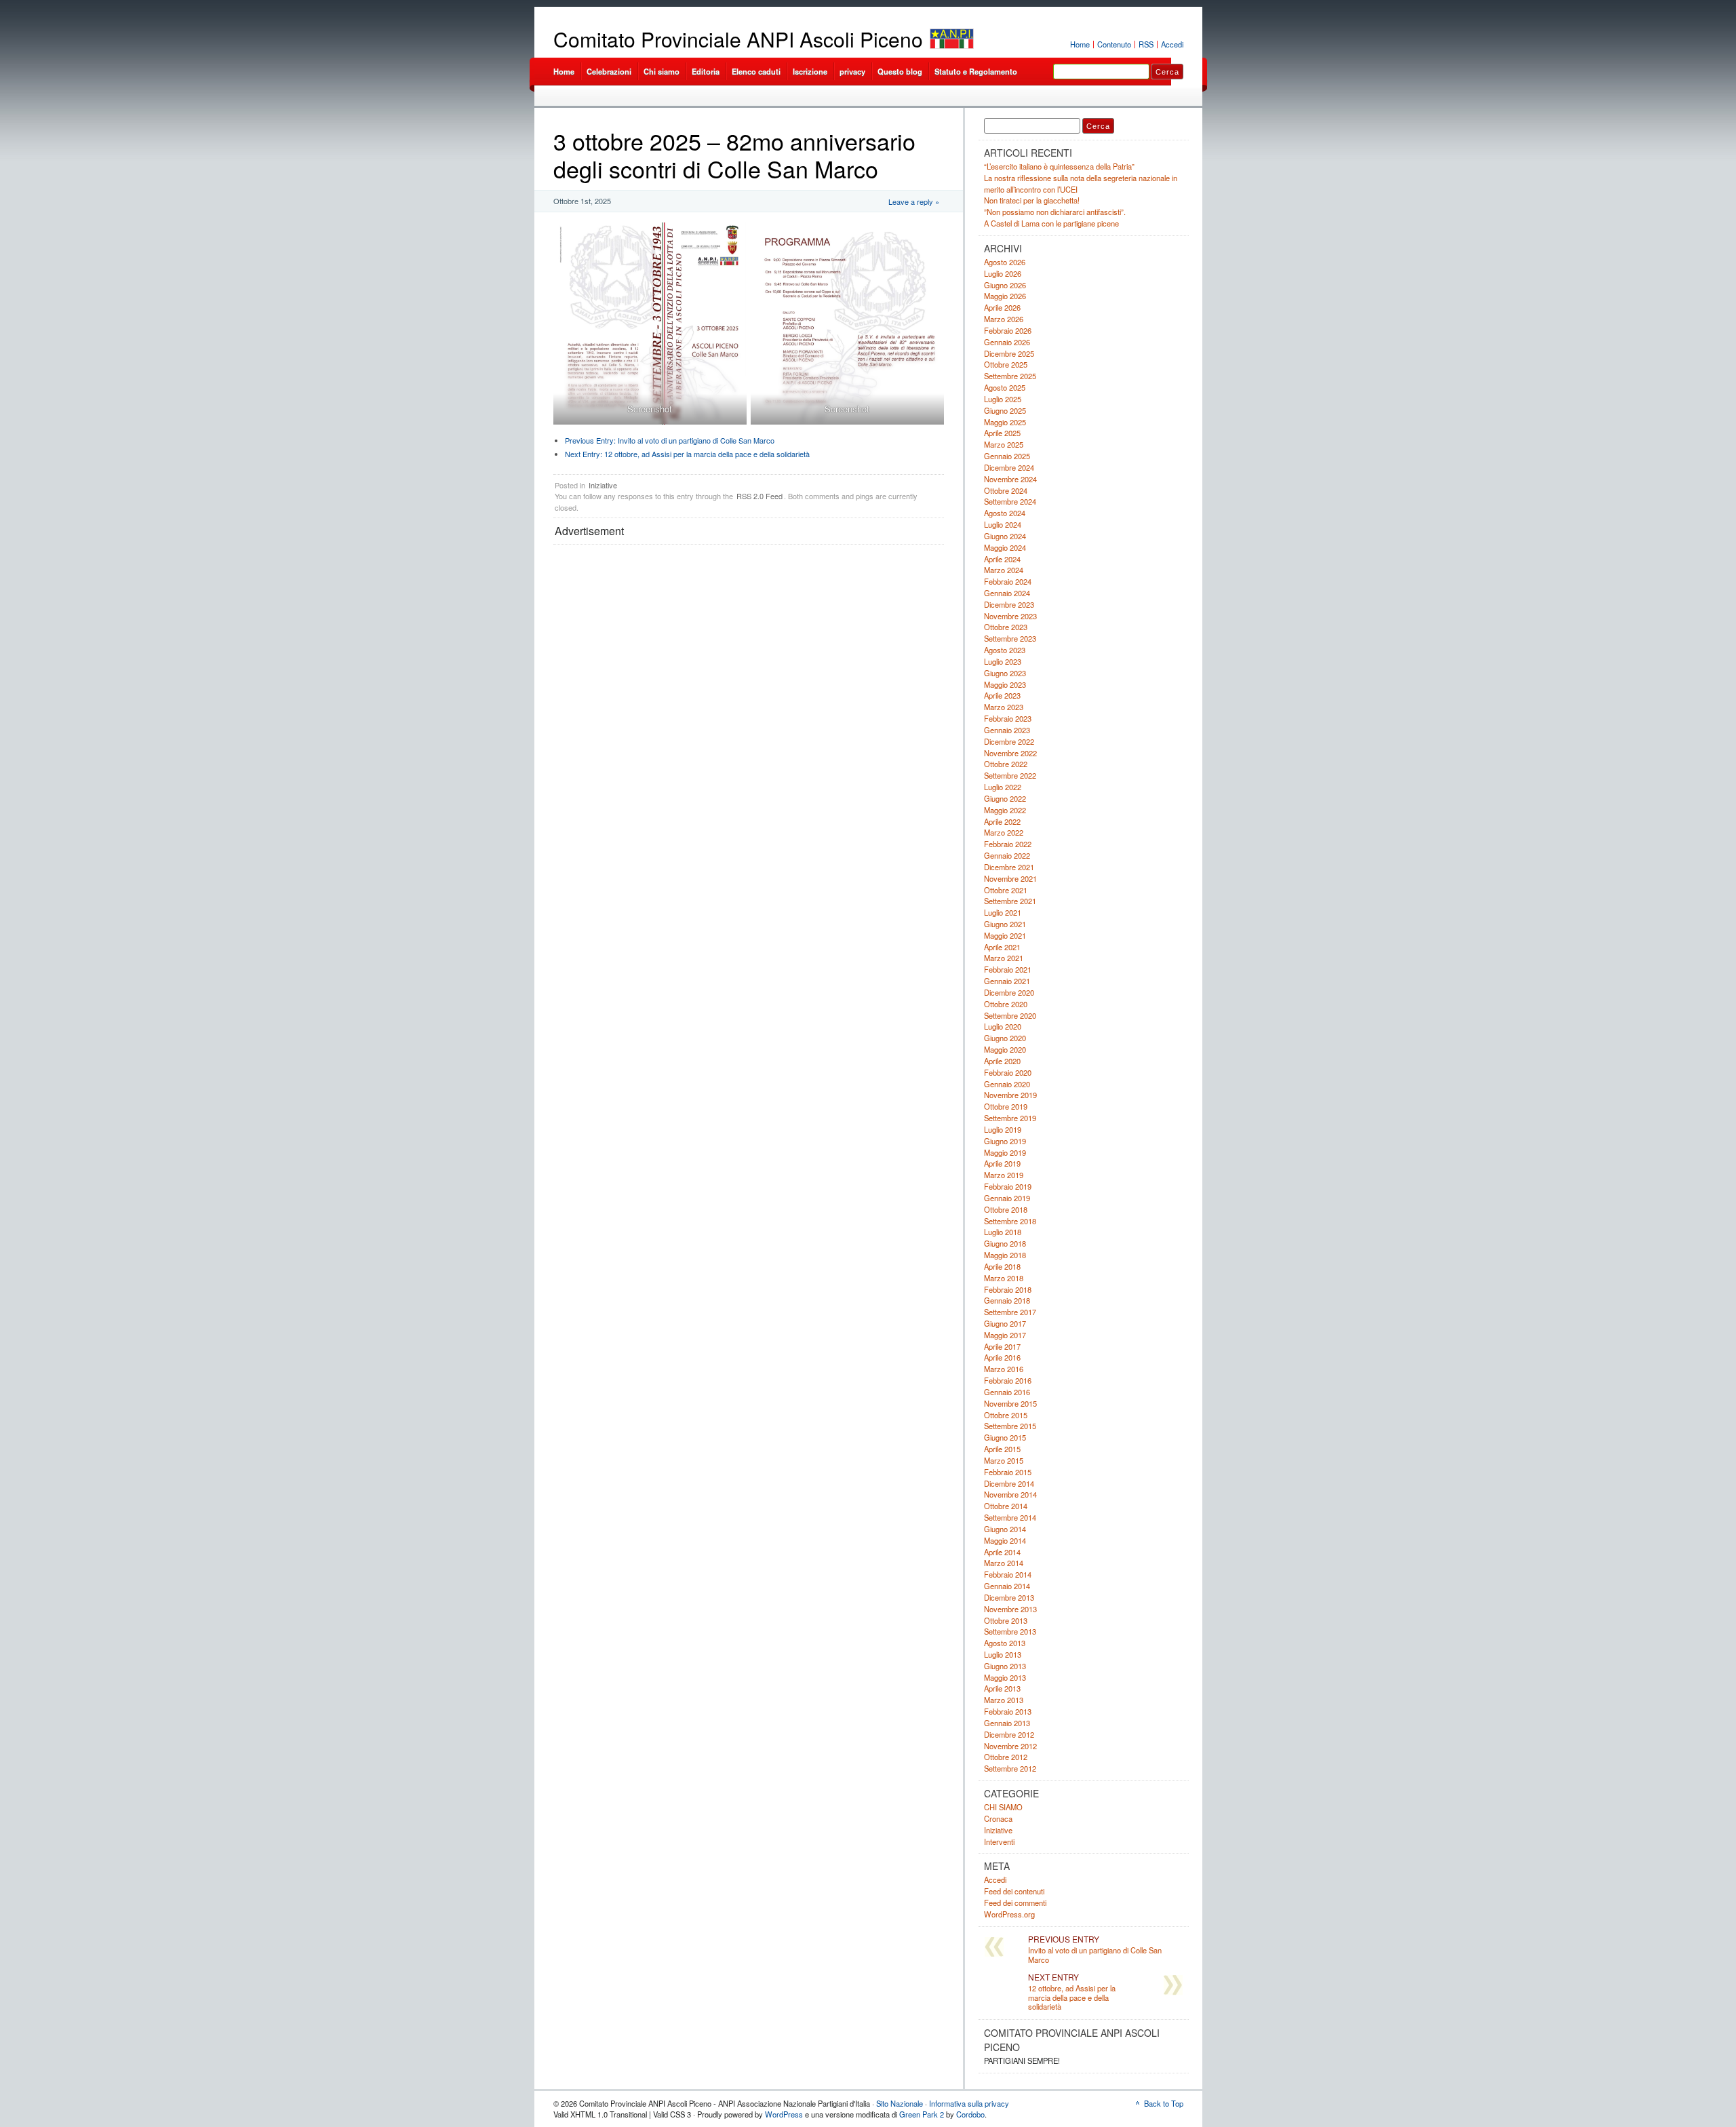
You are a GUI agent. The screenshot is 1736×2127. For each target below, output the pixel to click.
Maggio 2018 (1005, 1255)
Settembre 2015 (1010, 1426)
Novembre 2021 (1010, 878)
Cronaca (998, 1818)
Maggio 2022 (1005, 810)
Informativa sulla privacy (969, 2103)
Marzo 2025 (1004, 444)
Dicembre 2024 (1009, 467)
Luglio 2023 (1003, 661)
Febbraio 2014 (1008, 1574)
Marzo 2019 (1004, 1175)
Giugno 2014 (1005, 1529)
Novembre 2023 (1010, 616)
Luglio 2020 (1003, 1026)
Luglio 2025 (1003, 399)
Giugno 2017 (1005, 1323)
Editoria (706, 71)
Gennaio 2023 (1007, 730)
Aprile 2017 (1002, 1346)
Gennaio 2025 (1007, 456)
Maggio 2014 (1005, 1540)
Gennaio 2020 (1007, 1084)
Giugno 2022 (1005, 798)
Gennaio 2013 (1007, 1723)
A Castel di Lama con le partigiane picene (1051, 223)
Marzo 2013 (1004, 1700)
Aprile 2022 (1002, 821)
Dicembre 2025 (1009, 353)
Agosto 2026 (1005, 262)
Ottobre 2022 (1006, 764)
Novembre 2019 (1010, 1095)
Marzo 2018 (1004, 1278)
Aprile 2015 (1002, 1449)
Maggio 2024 (1005, 547)
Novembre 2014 (1010, 1494)
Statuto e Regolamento (976, 71)
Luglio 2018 (1003, 1232)
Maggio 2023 (1005, 684)
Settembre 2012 (1010, 1768)
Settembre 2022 (1010, 775)
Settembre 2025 (1010, 376)
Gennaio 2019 (1007, 1198)
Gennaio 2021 (1007, 981)
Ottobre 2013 (1006, 1620)
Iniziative (603, 485)
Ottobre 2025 (1006, 364)
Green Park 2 (922, 2114)
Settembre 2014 (1010, 1517)
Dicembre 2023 (1009, 604)
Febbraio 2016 (1008, 1380)
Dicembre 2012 (1009, 1734)
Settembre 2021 (1010, 901)
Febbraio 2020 (1008, 1072)
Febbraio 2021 (1008, 969)
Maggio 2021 (1005, 935)
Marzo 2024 (1004, 570)
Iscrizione (810, 71)
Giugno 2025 (1005, 410)
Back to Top (1164, 2103)
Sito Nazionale (900, 2103)
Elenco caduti (756, 71)
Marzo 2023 (1004, 707)
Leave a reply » (914, 201)
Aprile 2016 (1002, 1357)
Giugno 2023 (1005, 673)
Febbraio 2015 (1008, 1472)
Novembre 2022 (1010, 753)
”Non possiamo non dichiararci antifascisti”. (1055, 212)
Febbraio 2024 (1008, 581)
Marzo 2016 (1004, 1369)
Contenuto (1114, 44)
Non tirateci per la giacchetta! (1032, 200)
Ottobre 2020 (1006, 1004)
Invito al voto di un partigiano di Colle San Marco (670, 440)
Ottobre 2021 (1006, 890)
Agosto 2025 (1005, 387)
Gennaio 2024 (1007, 593)
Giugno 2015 (1005, 1437)
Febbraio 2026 (1008, 330)
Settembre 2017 (1010, 1312)
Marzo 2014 (1004, 1563)
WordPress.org (1009, 1914)
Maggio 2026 (1005, 296)
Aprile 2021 (1002, 947)
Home (1080, 44)
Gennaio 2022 (1007, 855)
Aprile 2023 (1002, 695)
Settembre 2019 (1010, 1118)
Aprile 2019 (1002, 1163)
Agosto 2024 (1005, 513)
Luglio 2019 (1003, 1129)
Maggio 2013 (1005, 1677)
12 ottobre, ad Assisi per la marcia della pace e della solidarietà (687, 454)
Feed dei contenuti (1014, 1891)
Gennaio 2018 (1007, 1300)
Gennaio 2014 (1007, 1586)
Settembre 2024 (1010, 501)
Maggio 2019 (1005, 1152)
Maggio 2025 (1005, 422)
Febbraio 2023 (1008, 718)
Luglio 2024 (1003, 524)
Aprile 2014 (1002, 1552)
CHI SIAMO (1003, 1807)
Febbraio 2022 (1008, 844)
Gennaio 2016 (1007, 1392)
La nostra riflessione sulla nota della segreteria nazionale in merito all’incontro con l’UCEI (1081, 183)
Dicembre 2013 (1009, 1597)
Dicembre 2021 (1009, 867)
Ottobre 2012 (1006, 1757)
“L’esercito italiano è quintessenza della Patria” (1059, 166)
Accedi (1172, 44)
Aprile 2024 (1002, 559)
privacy (852, 71)
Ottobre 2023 (1006, 627)
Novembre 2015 (1010, 1403)
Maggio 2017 (1005, 1335)
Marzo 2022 (1004, 832)
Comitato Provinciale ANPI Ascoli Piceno (738, 39)
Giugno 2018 (1005, 1243)
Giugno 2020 (1005, 1038)
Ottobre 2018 (1006, 1209)
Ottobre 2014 (1006, 1506)
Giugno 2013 (1005, 1666)
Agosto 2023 (1005, 650)
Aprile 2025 (1002, 433)
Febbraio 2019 (1008, 1186)
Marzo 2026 (1004, 319)
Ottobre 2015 (1006, 1415)
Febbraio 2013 (1008, 1711)
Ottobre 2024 (1006, 490)
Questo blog (900, 71)
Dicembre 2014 (1009, 1483)
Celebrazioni (609, 71)
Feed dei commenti (1015, 1902)
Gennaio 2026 (1007, 342)
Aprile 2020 (1002, 1061)
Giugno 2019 (1005, 1141)
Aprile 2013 (1002, 1688)
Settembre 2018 (1010, 1221)
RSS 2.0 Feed (759, 496)
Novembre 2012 (1010, 1746)
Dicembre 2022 (1009, 741)
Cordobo (970, 2114)
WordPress (784, 2114)
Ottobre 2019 (1006, 1106)
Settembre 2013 (1010, 1631)
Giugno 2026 (1005, 285)
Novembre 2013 (1010, 1609)
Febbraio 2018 (1008, 1289)
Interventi (999, 1841)
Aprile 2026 (1002, 307)
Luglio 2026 (1003, 273)
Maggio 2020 (1005, 1049)
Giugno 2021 (1005, 924)
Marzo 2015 (1004, 1460)
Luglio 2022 (1003, 787)
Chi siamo (662, 71)
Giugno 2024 (1005, 536)
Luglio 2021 (1003, 912)
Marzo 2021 (1004, 958)
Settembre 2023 (1010, 638)
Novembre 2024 (1010, 479)
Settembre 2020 (1010, 1015)
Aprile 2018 (1002, 1266)
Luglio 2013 (1003, 1654)
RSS (1146, 44)
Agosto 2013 (1005, 1643)
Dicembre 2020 (1009, 992)
